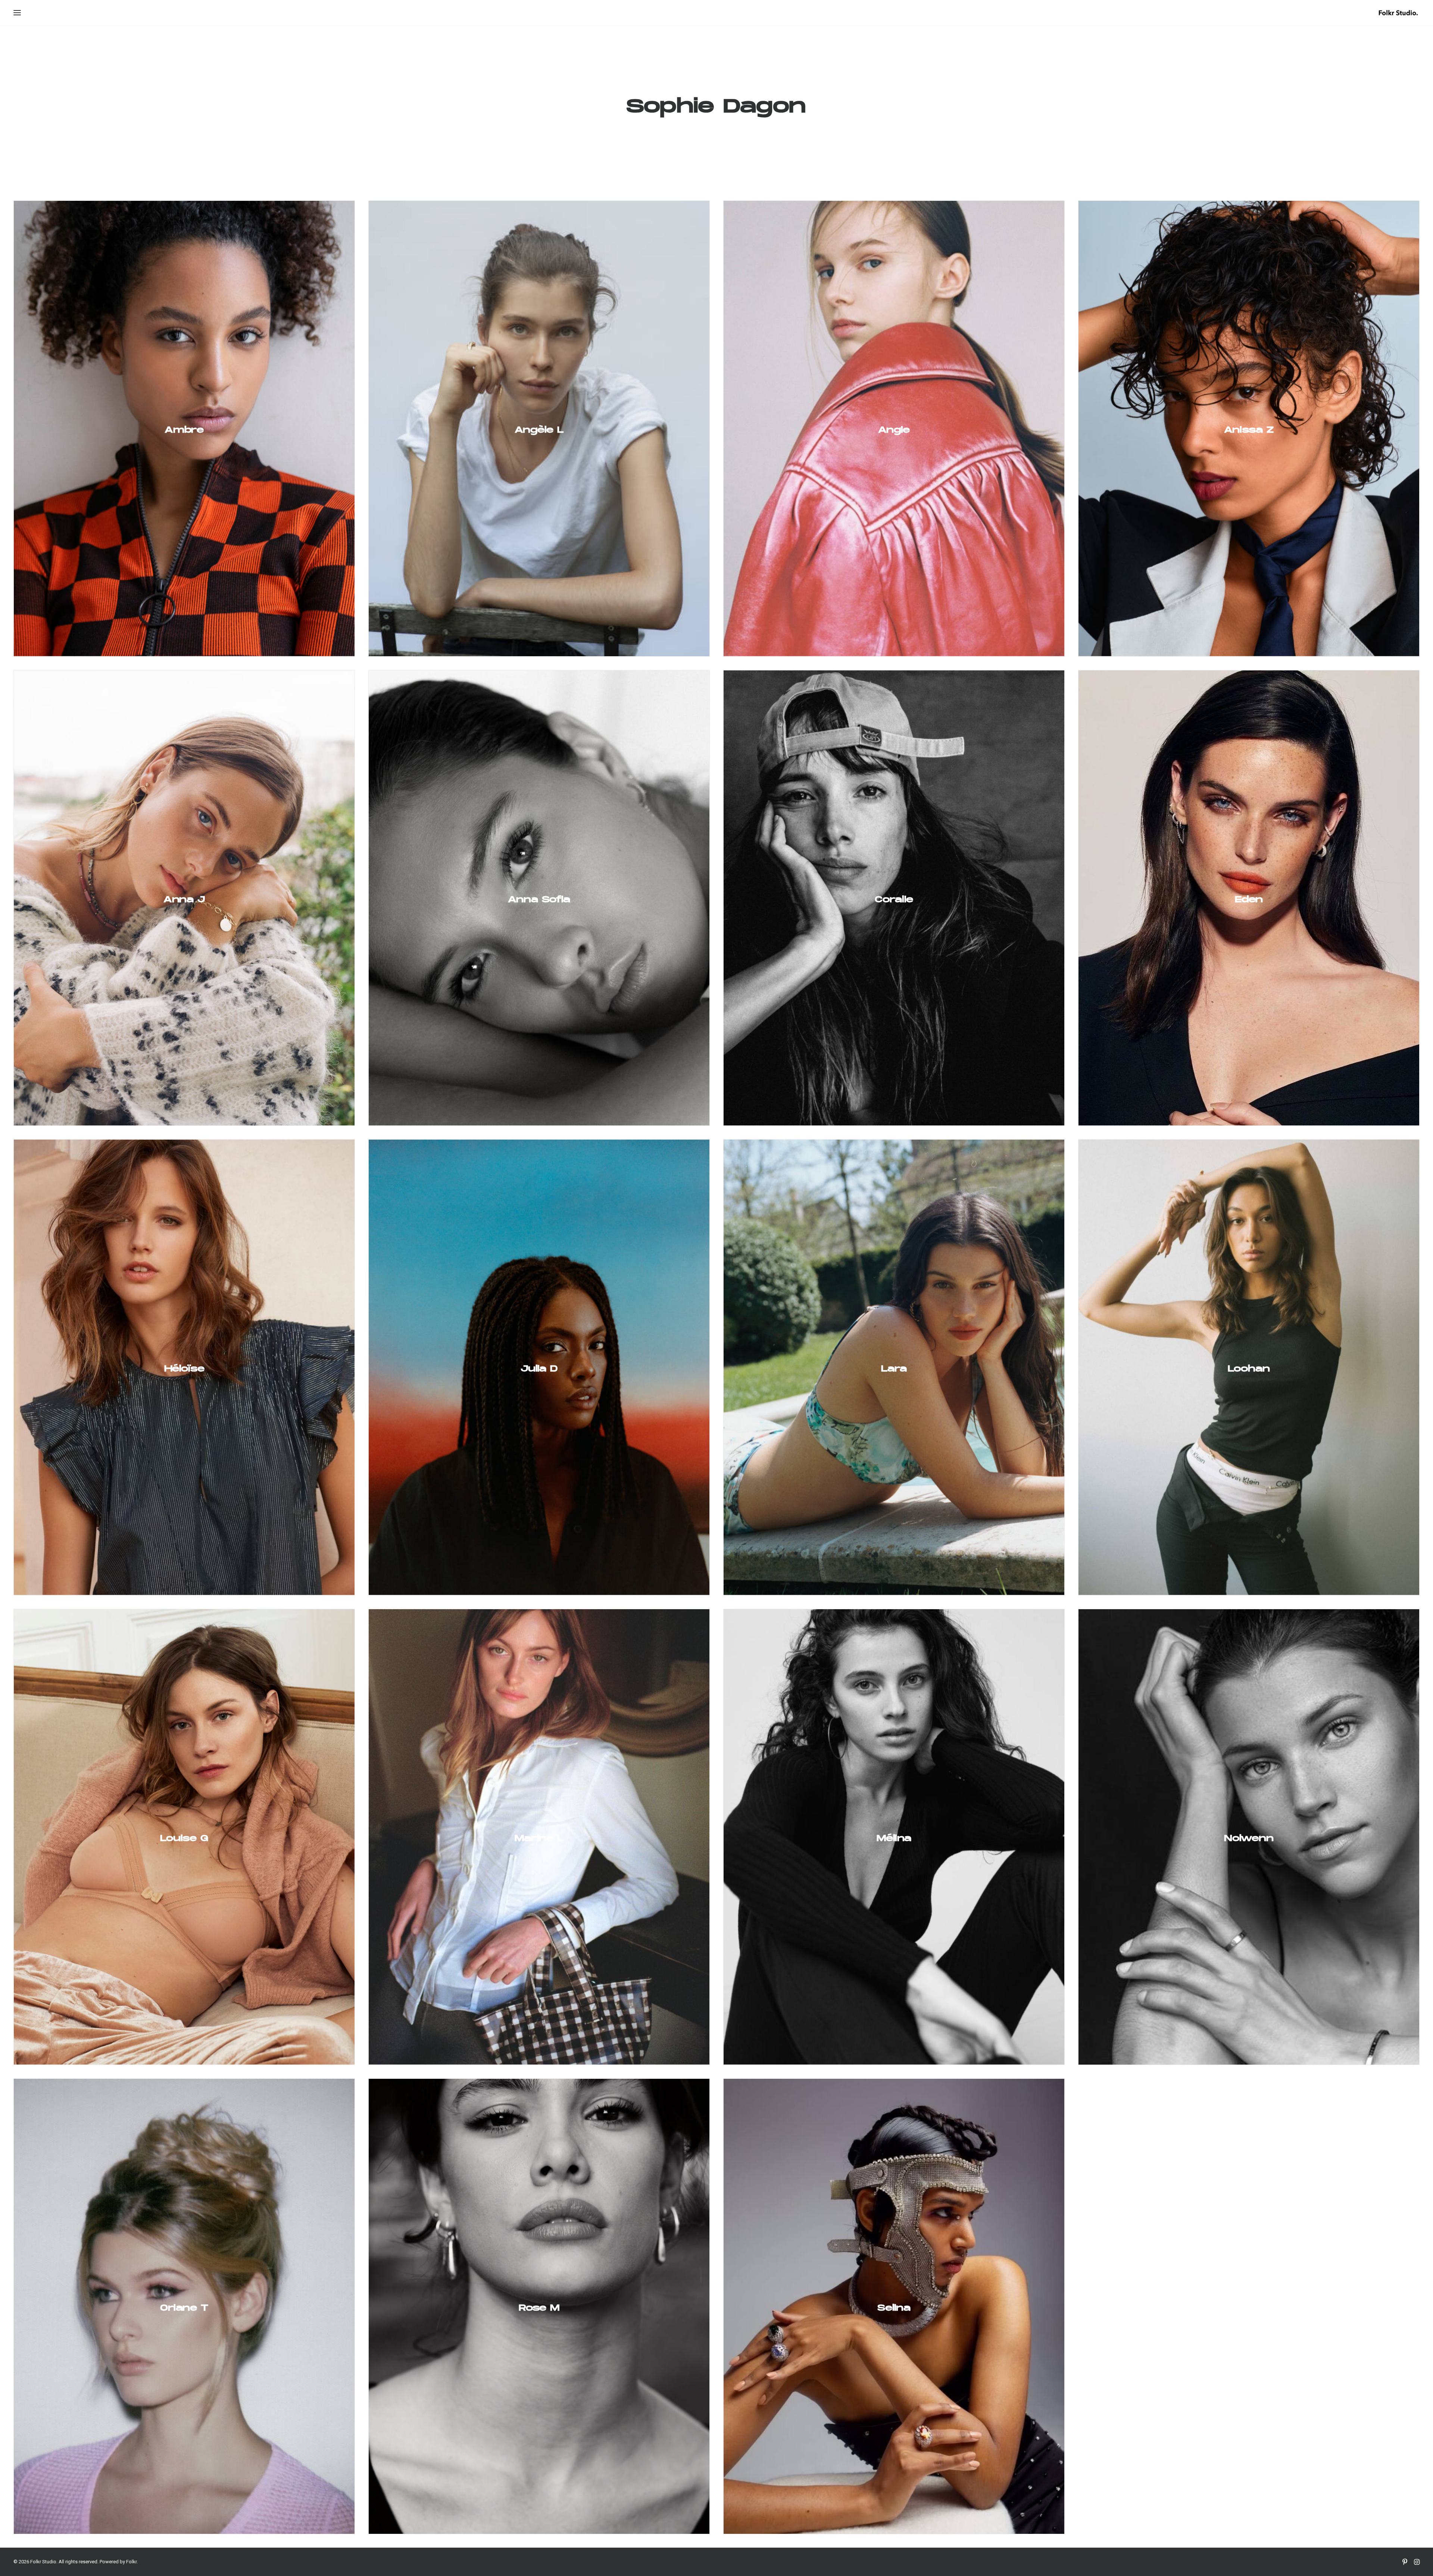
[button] (17, 13)
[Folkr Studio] (1398, 13)
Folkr (131, 2562)
